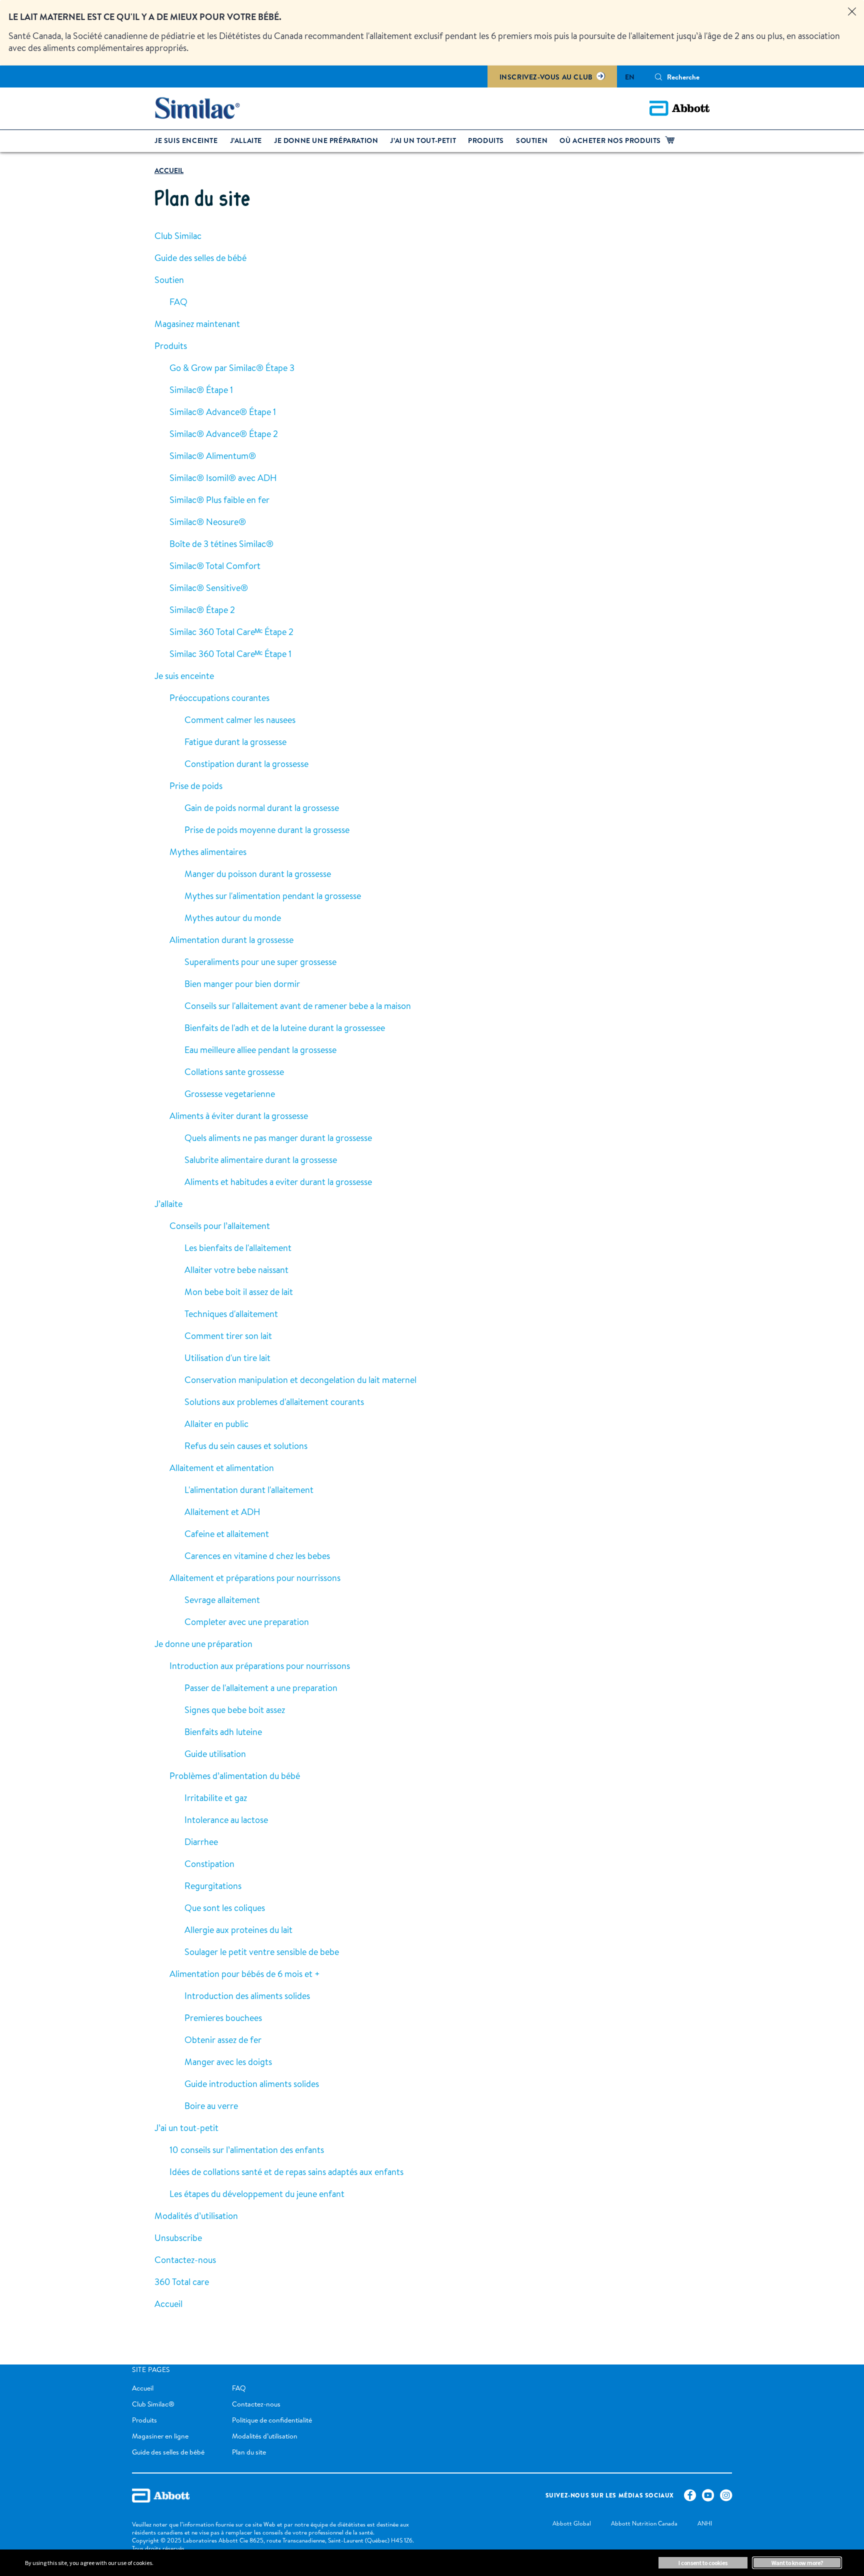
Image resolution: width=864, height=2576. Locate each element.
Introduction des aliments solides (247, 1996)
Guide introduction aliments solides (252, 2084)
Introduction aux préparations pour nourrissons (260, 1666)
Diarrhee (201, 1842)
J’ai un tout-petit (186, 2128)
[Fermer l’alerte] (852, 12)
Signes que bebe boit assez (235, 1710)
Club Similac (178, 236)
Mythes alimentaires (208, 852)
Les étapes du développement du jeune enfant (257, 2194)
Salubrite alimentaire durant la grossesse (261, 1160)
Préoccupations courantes (219, 698)
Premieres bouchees (223, 2018)
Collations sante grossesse (234, 1072)
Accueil (168, 2304)
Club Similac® (153, 2404)
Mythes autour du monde (233, 918)
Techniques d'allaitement (231, 1314)
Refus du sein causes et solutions (246, 1446)
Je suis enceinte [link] (186, 140)
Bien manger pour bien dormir (242, 984)
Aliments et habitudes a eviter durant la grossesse (278, 1182)
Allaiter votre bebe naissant (236, 1270)
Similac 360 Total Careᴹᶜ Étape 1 (230, 654)
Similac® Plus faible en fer (219, 500)
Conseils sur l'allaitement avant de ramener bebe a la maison (298, 1006)
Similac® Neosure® (208, 522)
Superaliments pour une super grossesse (260, 962)
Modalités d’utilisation (196, 2216)
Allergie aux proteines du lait (238, 1930)
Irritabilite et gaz (216, 1798)
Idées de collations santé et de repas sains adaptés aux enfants (286, 2172)
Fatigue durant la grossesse (235, 742)
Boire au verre (211, 2106)
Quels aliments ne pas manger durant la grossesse (278, 1138)
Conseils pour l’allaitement (220, 1226)
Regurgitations (213, 1886)
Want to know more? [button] (797, 2563)
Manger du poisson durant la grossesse (258, 874)
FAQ (178, 302)
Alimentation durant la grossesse (231, 940)
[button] (658, 77)
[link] (169, 171)
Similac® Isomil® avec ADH (223, 478)
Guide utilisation (215, 1754)
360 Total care (182, 2282)
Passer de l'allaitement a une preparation (261, 1688)
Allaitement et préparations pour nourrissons (255, 1578)
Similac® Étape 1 (201, 390)
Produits (171, 346)
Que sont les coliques (225, 1908)
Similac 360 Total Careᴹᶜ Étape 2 (231, 632)
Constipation (209, 1864)
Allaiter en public (216, 1424)
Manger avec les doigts (228, 2062)
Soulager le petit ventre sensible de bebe (262, 1952)
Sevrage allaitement (222, 1600)
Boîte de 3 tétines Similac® (221, 544)
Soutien (169, 280)
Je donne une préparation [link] (326, 140)
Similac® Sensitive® (209, 588)
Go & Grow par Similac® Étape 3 (232, 368)
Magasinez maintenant (197, 324)
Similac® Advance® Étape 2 (224, 434)
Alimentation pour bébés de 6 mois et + (245, 1974)
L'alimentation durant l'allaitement (249, 1490)
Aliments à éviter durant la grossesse (239, 1116)
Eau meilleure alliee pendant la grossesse (260, 1050)
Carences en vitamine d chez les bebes (257, 1556)
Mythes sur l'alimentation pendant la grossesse (273, 896)
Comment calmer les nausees (240, 720)
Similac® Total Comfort (215, 566)
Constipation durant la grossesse (246, 764)
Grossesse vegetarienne (230, 1094)
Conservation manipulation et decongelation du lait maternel (300, 1380)
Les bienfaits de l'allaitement (238, 1248)
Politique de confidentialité (272, 2420)
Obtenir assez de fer (223, 2040)
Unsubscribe (178, 2238)
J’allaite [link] (246, 140)
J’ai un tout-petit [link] (423, 140)
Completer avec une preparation (247, 1622)
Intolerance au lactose (226, 1820)
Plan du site (249, 2452)
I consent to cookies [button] (703, 2563)
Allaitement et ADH (222, 1512)
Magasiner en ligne (160, 2436)
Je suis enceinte (184, 676)
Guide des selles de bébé (200, 258)
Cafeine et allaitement (227, 1534)
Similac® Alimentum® (213, 456)
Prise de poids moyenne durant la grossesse (267, 830)
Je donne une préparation (203, 1644)
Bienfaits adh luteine (223, 1732)
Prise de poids (196, 786)
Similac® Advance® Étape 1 (223, 412)
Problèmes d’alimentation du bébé (235, 1776)
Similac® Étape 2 (202, 610)
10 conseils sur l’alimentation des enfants (247, 2150)
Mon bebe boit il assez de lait (239, 1292)
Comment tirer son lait (228, 1336)
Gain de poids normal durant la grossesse (262, 808)
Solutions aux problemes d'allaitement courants (274, 1402)
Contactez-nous (185, 2260)
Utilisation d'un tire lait (227, 1358)
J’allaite (168, 1204)
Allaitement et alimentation (222, 1468)
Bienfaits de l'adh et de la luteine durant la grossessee (285, 1028)
